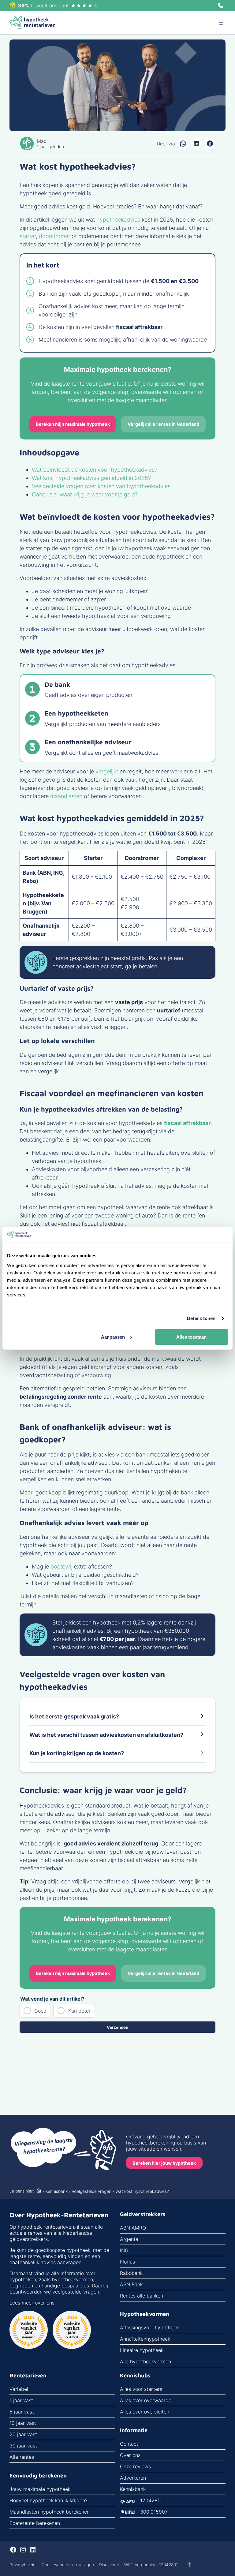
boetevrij (62, 1567)
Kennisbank (56, 2191)
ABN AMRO (133, 2228)
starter (28, 236)
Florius (127, 2262)
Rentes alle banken (142, 2296)
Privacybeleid (22, 2565)
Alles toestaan (191, 1337)
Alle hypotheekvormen (145, 2361)
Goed (40, 2011)
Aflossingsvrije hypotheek (149, 2327)
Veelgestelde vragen (91, 2191)
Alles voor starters (141, 2389)
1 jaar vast (21, 2400)
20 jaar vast (23, 2434)
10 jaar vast (23, 2423)
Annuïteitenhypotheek (145, 2339)
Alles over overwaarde (146, 2400)
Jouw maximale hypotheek (40, 2489)
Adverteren (133, 2478)
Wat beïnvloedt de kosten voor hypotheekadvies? (95, 470)
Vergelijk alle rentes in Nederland (163, 424)
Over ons (130, 2455)
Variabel (19, 2389)
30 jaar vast (23, 2446)
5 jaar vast (22, 2412)
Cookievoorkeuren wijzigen (68, 2565)
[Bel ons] (221, 6)
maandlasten (66, 796)
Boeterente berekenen (35, 2523)
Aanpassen (113, 1337)
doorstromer (54, 236)
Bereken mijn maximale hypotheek (73, 424)
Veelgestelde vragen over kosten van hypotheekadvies (101, 486)
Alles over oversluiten (145, 2412)
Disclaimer (109, 2565)
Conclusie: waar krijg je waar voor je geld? (85, 494)
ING (124, 2250)
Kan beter (79, 2011)
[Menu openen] (221, 23)
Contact (129, 2444)
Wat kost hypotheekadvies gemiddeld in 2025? (91, 478)
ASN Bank (131, 2284)
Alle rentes (22, 2457)
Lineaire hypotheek (142, 2350)
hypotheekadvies (119, 220)
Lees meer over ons (32, 2303)
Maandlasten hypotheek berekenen (50, 2512)
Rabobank (131, 2273)
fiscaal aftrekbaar (187, 1123)
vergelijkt (107, 771)
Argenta (129, 2239)
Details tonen (201, 1318)
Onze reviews (135, 2466)
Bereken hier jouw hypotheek (164, 2163)
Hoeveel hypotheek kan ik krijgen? (48, 2500)
